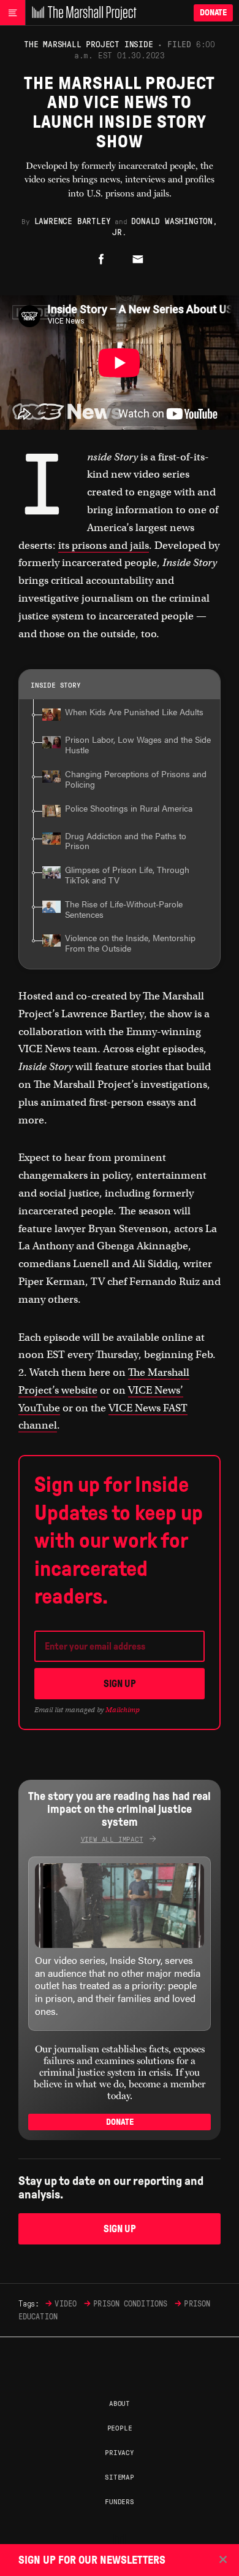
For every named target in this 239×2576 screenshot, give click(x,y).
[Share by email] (138, 260)
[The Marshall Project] (81, 13)
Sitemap (120, 2477)
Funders (120, 2501)
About (120, 2403)
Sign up (120, 1684)
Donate (213, 13)
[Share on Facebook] (101, 260)
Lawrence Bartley (73, 220)
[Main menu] (13, 13)
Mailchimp (123, 1710)
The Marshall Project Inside (89, 44)
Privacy (120, 2452)
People (120, 2427)
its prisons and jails (104, 545)
